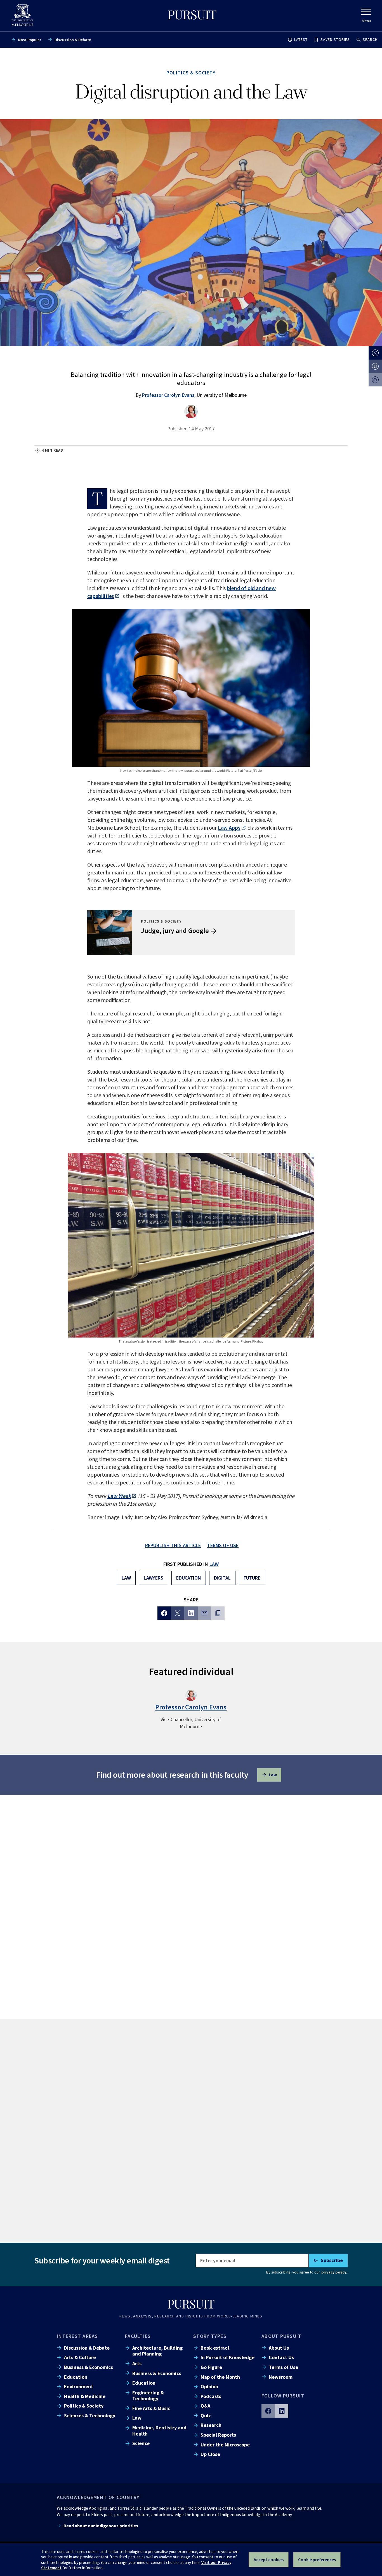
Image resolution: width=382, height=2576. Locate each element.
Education (189, 1578)
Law (214, 1564)
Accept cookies (269, 2559)
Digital (222, 1578)
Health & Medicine (85, 2396)
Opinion (209, 2386)
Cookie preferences (317, 2559)
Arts (137, 2363)
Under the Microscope (225, 2445)
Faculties (138, 2336)
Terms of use (223, 1545)
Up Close (210, 2454)
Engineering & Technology (148, 2396)
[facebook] (268, 2411)
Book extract (215, 2348)
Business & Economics (89, 2367)
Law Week (119, 1496)
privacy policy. (334, 2272)
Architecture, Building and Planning (157, 2351)
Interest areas (77, 2336)
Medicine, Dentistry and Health (159, 2430)
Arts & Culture (80, 2357)
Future (252, 1578)
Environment (79, 2386)
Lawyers (154, 1578)
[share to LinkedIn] (191, 1613)
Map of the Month (220, 2377)
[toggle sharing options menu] (375, 353)
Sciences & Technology (90, 2416)
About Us (279, 2348)
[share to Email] (204, 1613)
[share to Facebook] (164, 1613)
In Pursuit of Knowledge (227, 2357)
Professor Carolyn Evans (168, 395)
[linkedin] (282, 2411)
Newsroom (281, 2377)
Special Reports (218, 2435)
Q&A (205, 2406)
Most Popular (30, 40)
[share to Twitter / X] (178, 1613)
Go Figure (211, 2367)
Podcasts (211, 2396)
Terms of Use (283, 2367)
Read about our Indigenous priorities (101, 2526)
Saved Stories (335, 39)
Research (211, 2425)
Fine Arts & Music (151, 2408)
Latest (301, 39)
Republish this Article (173, 1545)
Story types (210, 2336)
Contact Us (281, 2357)
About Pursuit (281, 2336)
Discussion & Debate (73, 40)
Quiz (206, 2416)
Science (141, 2443)
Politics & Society (84, 2406)
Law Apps (229, 828)
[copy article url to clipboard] (218, 1613)
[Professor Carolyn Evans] (191, 412)
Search (370, 39)
